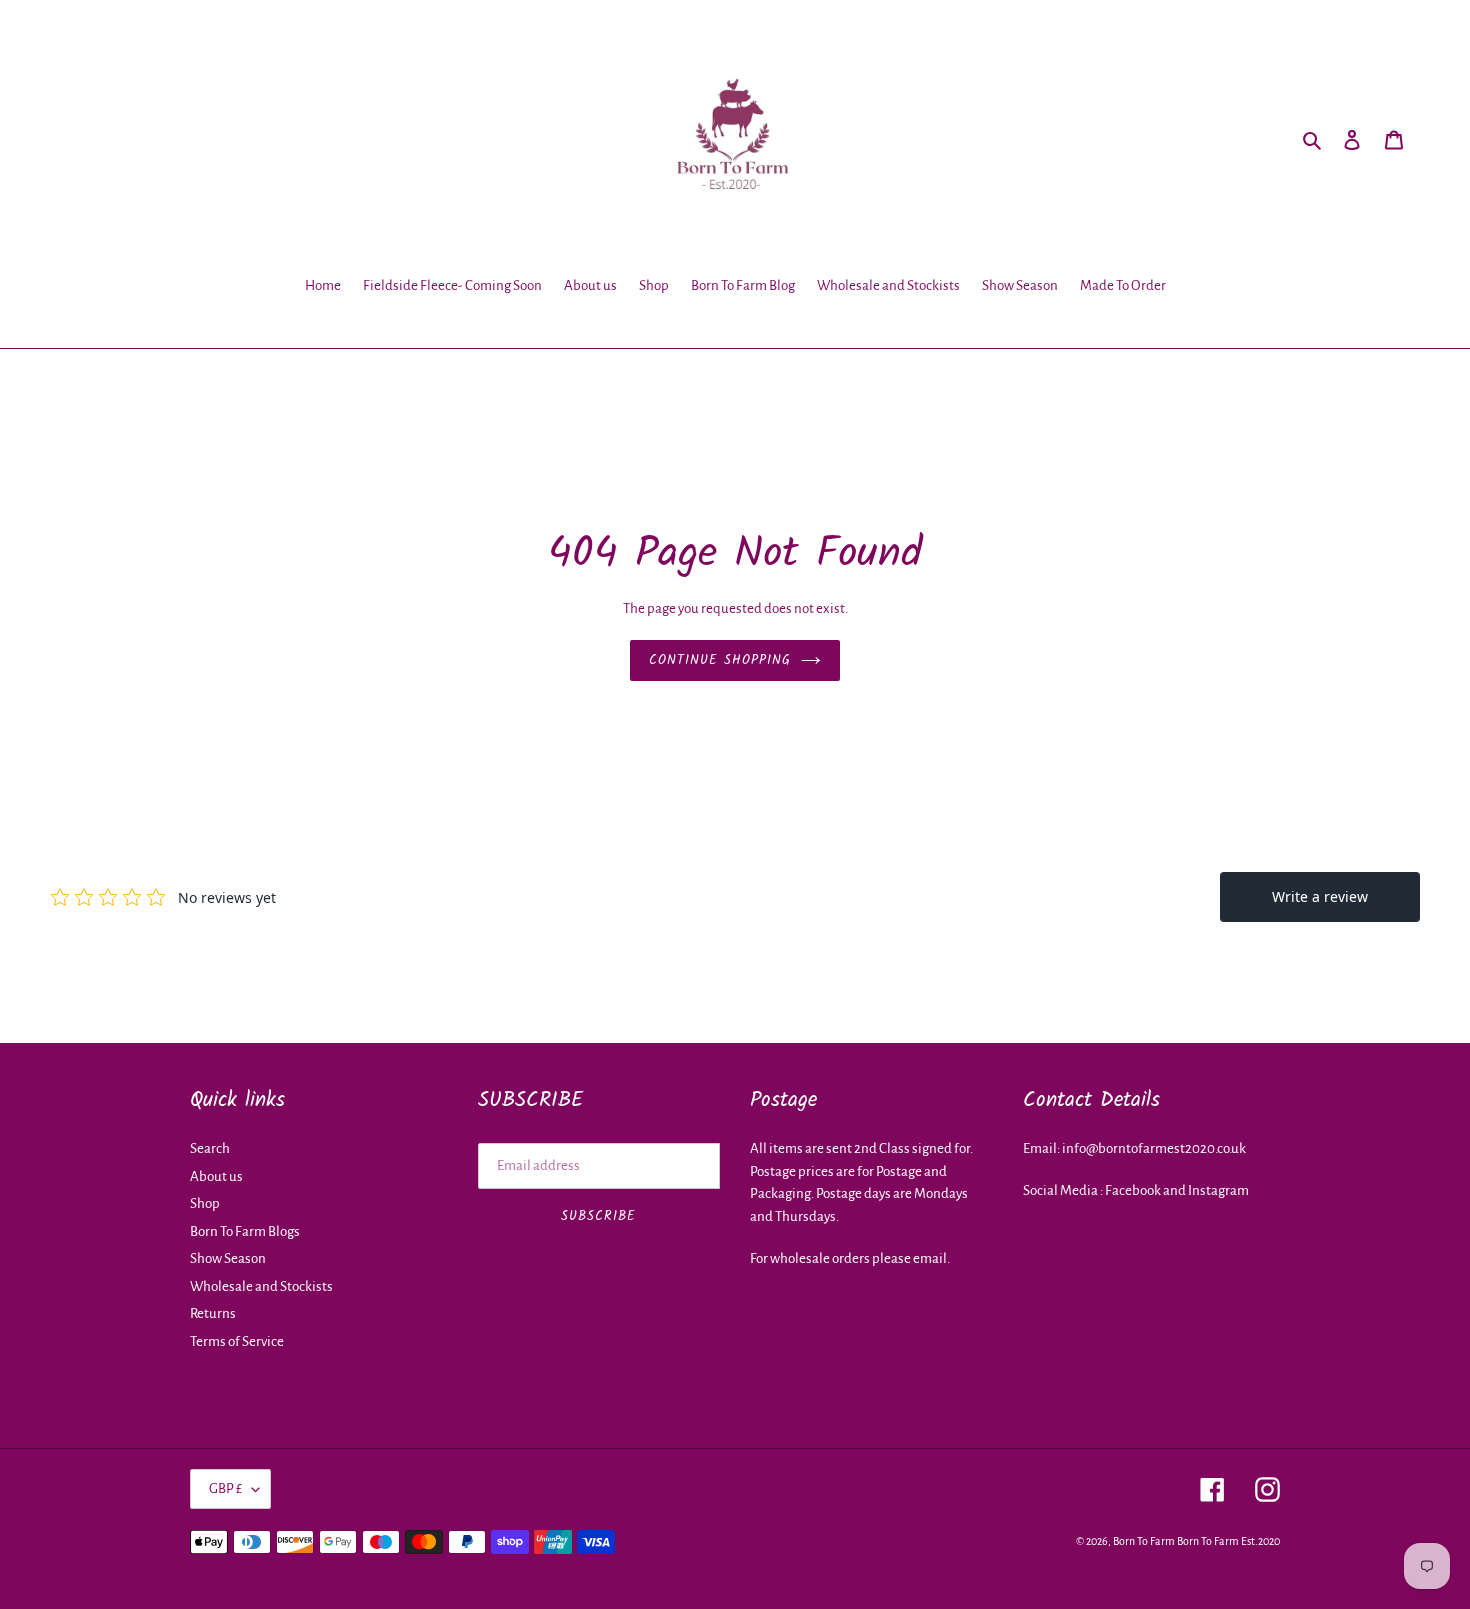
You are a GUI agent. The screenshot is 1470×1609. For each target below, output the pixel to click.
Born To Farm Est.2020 (1228, 1541)
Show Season (228, 1258)
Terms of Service (237, 1341)
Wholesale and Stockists (261, 1286)
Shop (205, 1203)
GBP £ (225, 1488)
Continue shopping (720, 660)
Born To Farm (1144, 1541)
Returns (213, 1313)
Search (210, 1148)
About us (216, 1176)
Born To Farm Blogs (245, 1231)
